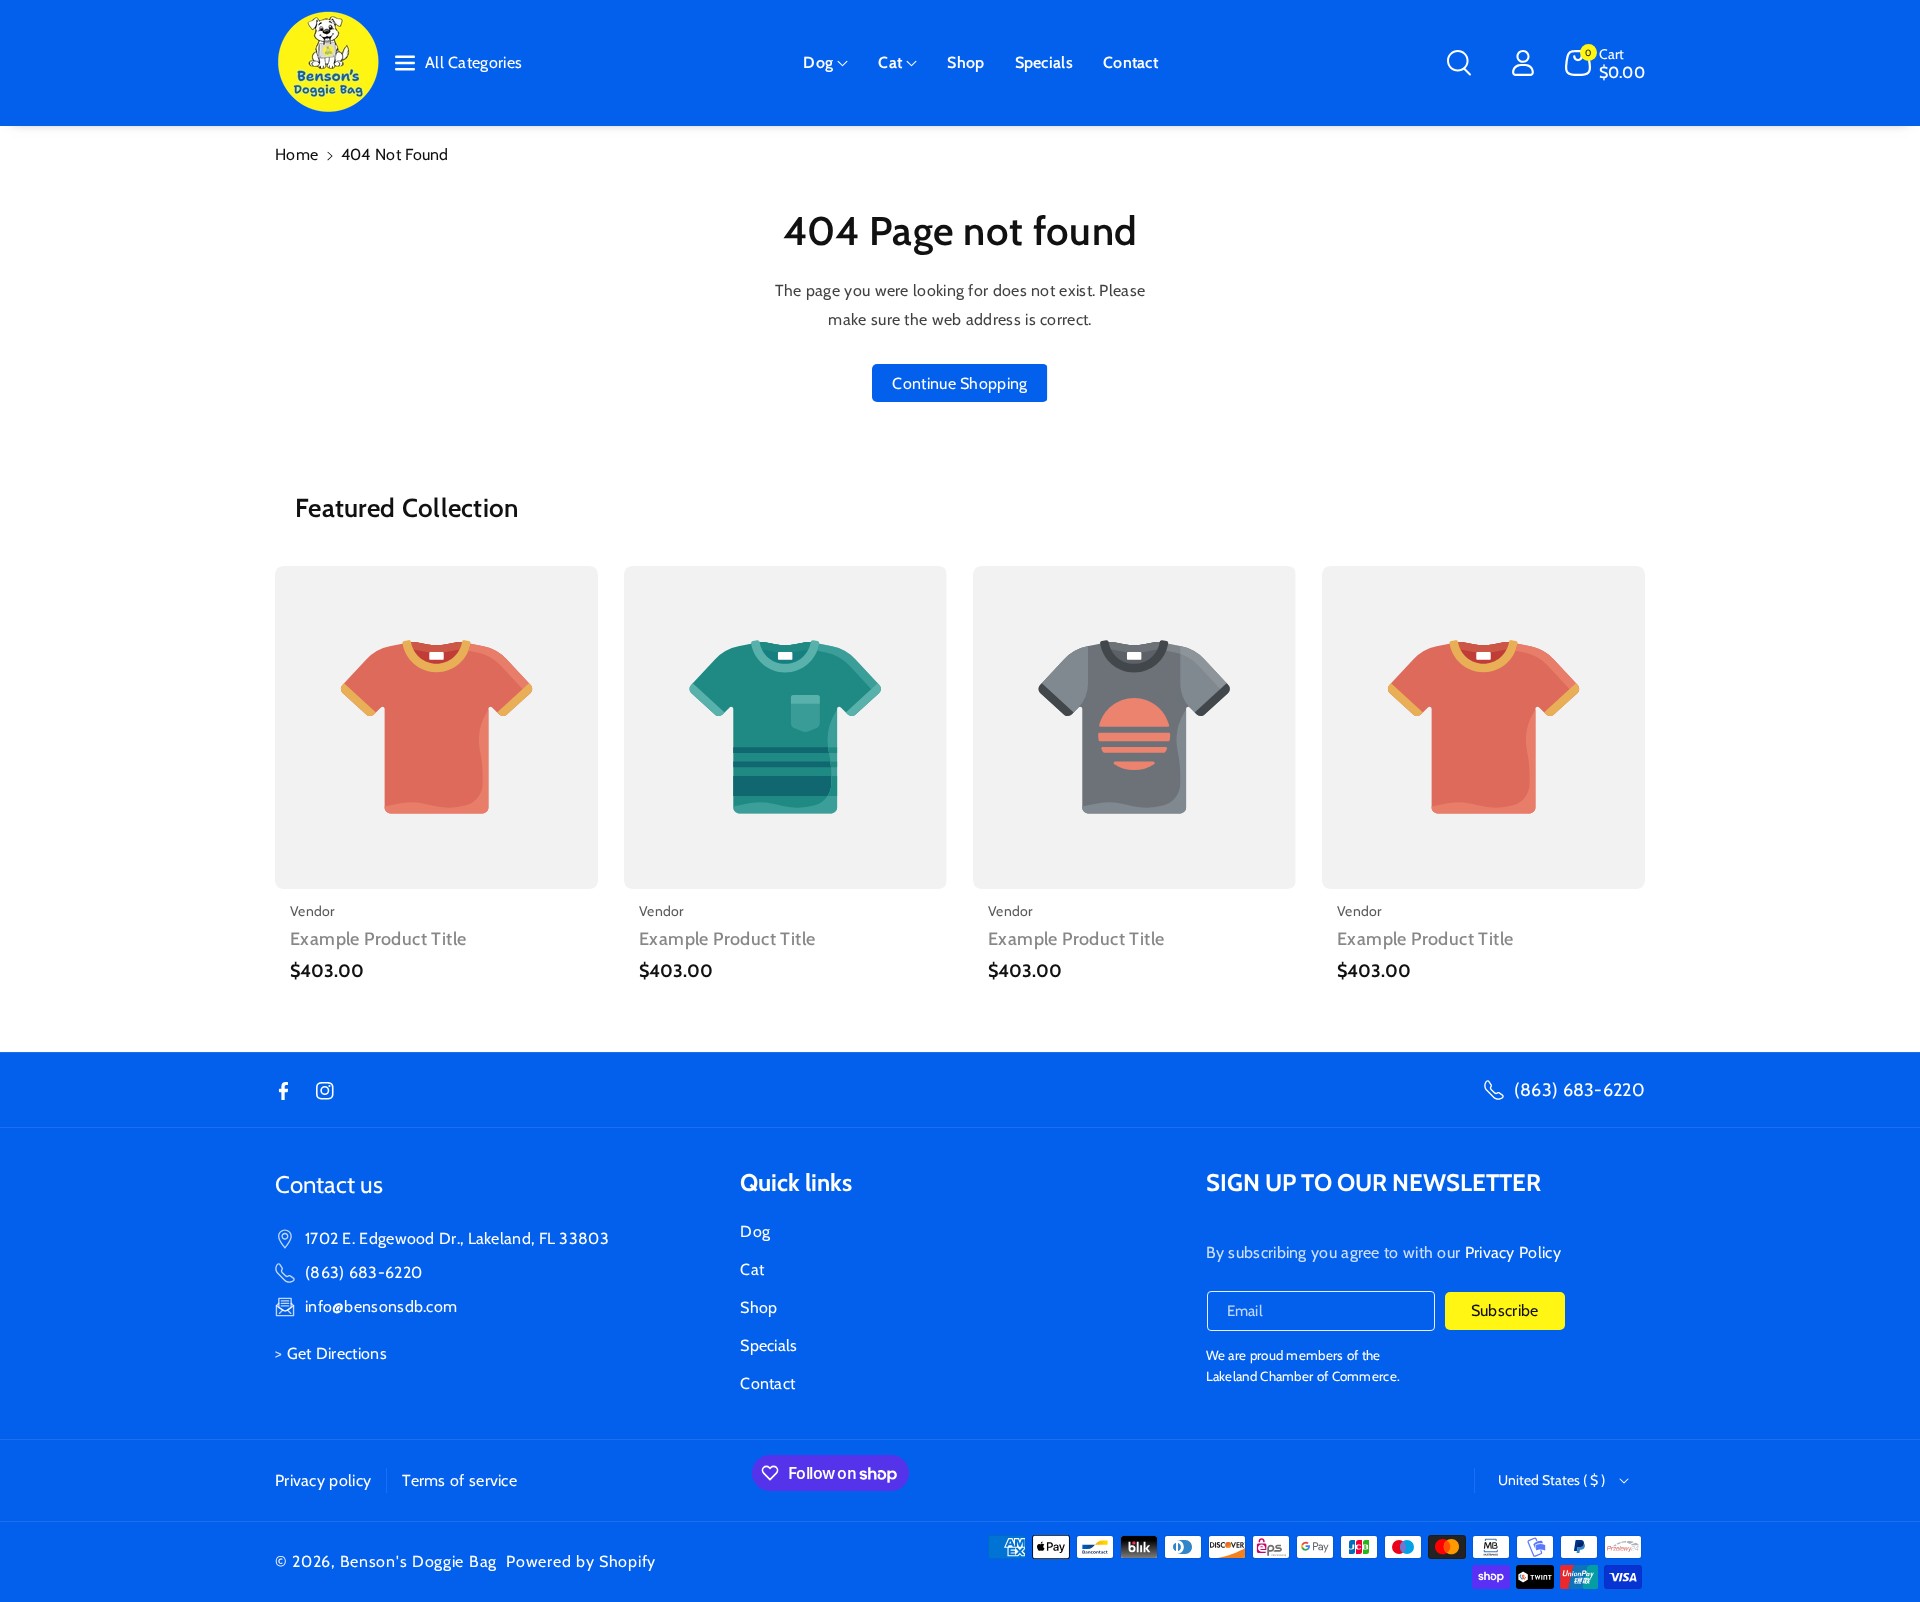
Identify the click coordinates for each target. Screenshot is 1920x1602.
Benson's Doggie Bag (418, 1561)
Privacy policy (323, 1480)
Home (296, 154)
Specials (768, 1345)
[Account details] (1523, 63)
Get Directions (337, 1353)
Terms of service (459, 1480)
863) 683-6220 (366, 1272)
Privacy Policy (1513, 1252)
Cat (890, 62)
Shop (758, 1307)
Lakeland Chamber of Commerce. (1303, 1376)
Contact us (329, 1184)
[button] (825, 63)
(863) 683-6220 (1579, 1090)
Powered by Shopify (581, 1561)
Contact (767, 1383)
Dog (818, 62)
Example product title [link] (378, 939)
